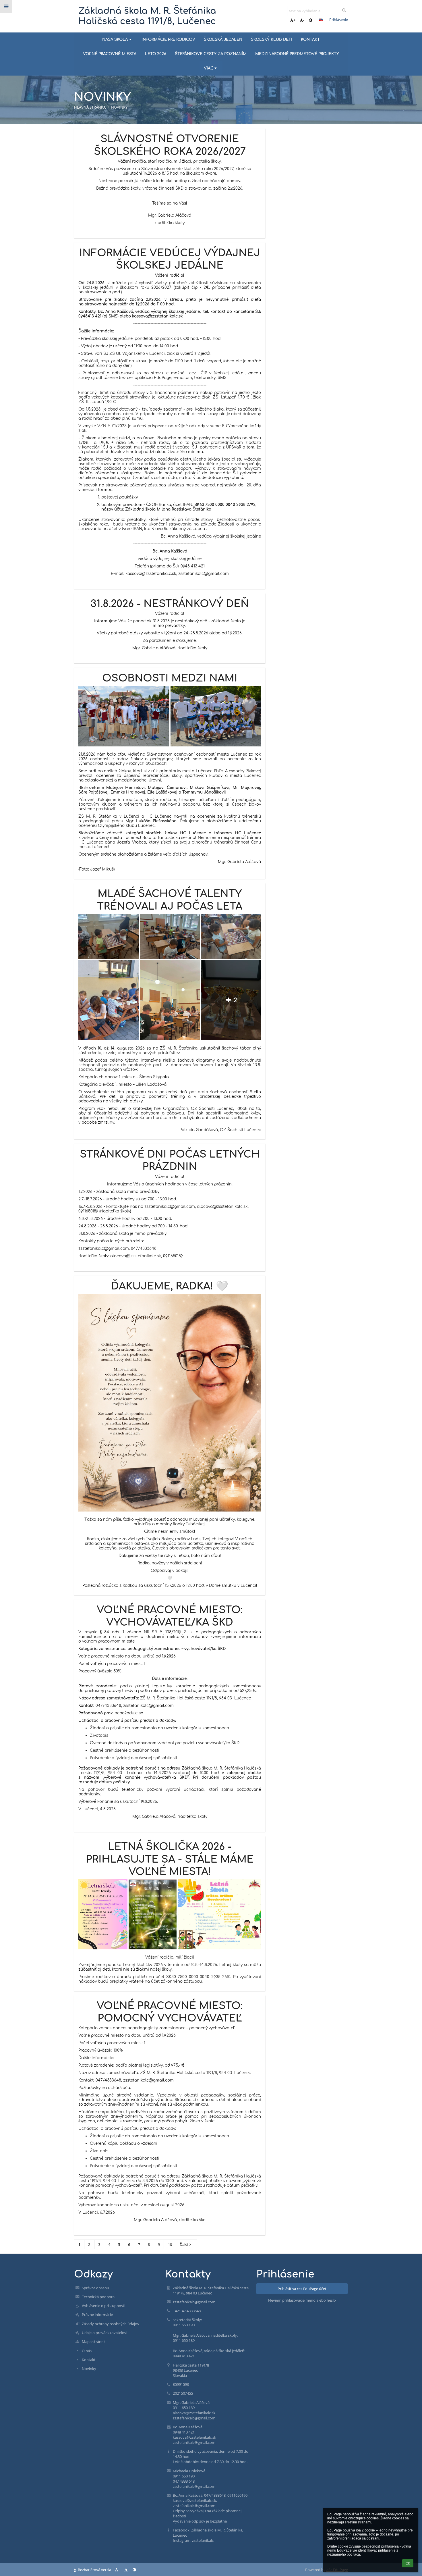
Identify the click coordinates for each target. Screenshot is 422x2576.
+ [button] (294, 20)
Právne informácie (97, 2315)
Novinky (89, 2369)
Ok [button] (408, 2563)
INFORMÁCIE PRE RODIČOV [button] (168, 40)
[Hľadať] (344, 10)
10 (170, 2244)
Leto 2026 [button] (156, 54)
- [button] (304, 20)
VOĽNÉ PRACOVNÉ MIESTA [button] (110, 54)
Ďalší (184, 2244)
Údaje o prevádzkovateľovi (104, 2333)
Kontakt (89, 2360)
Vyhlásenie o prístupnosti (103, 2306)
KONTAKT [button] (310, 40)
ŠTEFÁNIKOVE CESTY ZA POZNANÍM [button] (211, 54)
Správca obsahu (95, 2288)
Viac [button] (209, 68)
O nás (87, 2351)
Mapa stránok (94, 2342)
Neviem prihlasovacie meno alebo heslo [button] (302, 2300)
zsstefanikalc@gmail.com (194, 2302)
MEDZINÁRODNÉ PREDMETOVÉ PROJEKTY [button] (297, 54)
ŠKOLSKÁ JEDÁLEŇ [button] (223, 40)
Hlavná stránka (90, 107)
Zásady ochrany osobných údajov (111, 2324)
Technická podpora (98, 2297)
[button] (310, 20)
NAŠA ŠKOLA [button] (115, 40)
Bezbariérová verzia (94, 2570)
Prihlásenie (339, 20)
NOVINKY (119, 107)
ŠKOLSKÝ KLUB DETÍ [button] (272, 40)
